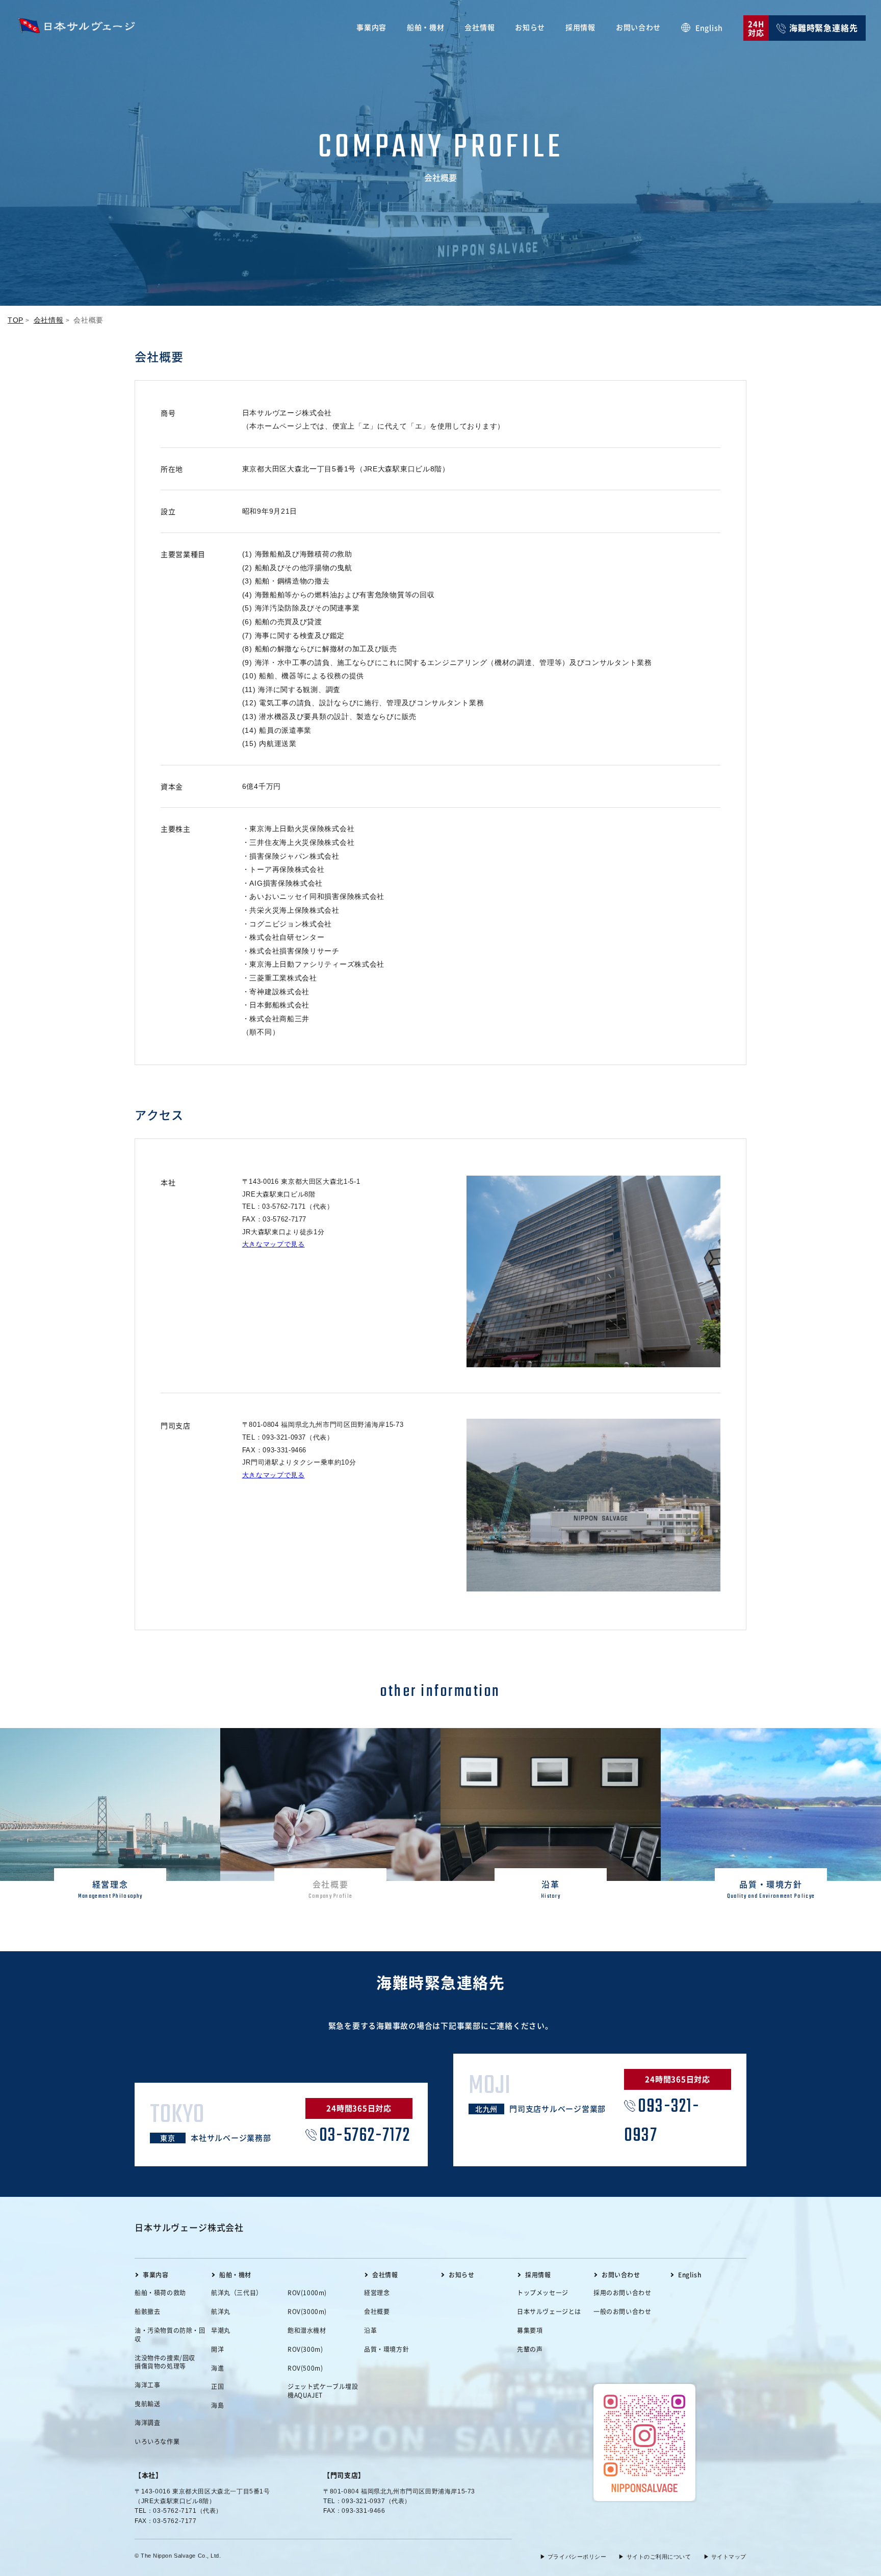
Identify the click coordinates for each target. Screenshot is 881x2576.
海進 (217, 2368)
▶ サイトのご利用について (655, 2557)
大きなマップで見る (274, 1244)
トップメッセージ (543, 2293)
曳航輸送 (147, 2404)
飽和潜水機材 (307, 2330)
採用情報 (580, 27)
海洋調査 (147, 2423)
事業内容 (371, 27)
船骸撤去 (147, 2312)
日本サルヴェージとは (549, 2312)
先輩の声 (530, 2349)
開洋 (217, 2349)
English (709, 28)
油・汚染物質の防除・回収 (170, 2335)
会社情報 (480, 27)
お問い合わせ (638, 27)
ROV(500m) (305, 2368)
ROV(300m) (305, 2349)
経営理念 (377, 2293)
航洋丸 (221, 2312)
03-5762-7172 (365, 2136)
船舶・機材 (426, 27)
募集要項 (530, 2330)
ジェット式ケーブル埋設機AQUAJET (323, 2391)
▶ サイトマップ (725, 2557)
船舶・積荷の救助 (160, 2293)
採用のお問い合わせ (622, 2293)
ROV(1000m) (307, 2293)
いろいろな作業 (157, 2441)
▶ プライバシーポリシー (573, 2557)
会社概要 (377, 2312)
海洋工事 (147, 2385)
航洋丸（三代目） (237, 2293)
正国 (217, 2386)
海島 (217, 2405)
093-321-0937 (662, 2121)
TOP (16, 320)
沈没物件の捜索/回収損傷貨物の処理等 (165, 2362)
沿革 (370, 2330)
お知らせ (530, 27)
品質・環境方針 (386, 2349)
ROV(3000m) (307, 2312)
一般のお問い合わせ (622, 2312)
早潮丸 (221, 2330)
